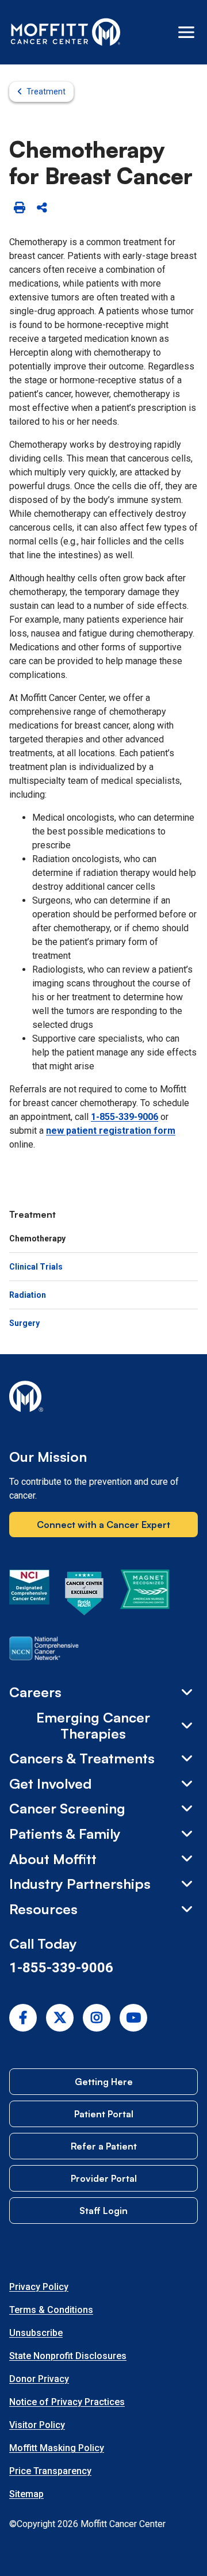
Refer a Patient (104, 2146)
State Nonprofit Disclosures (68, 2356)
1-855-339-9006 (124, 1117)
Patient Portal (104, 2114)
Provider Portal (104, 2178)
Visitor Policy (37, 2425)
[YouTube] (133, 2018)
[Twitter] (60, 2018)
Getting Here (104, 2082)
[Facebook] (23, 2018)
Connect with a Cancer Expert (103, 1525)
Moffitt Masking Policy (57, 2448)
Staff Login (103, 2211)
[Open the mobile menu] (186, 32)
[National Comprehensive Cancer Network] (44, 1651)
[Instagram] (97, 2018)
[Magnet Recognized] (145, 1595)
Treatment (46, 92)
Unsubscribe (36, 2333)
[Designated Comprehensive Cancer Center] (29, 1595)
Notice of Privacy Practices (67, 2402)
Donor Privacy (39, 2379)
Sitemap (26, 2494)
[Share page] (42, 208)
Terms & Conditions (51, 2310)
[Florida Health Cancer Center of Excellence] (85, 1595)
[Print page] (19, 208)
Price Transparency (50, 2471)
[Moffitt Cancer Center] (66, 32)
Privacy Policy (39, 2287)
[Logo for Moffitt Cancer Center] (103, 1398)
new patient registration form (111, 1131)
